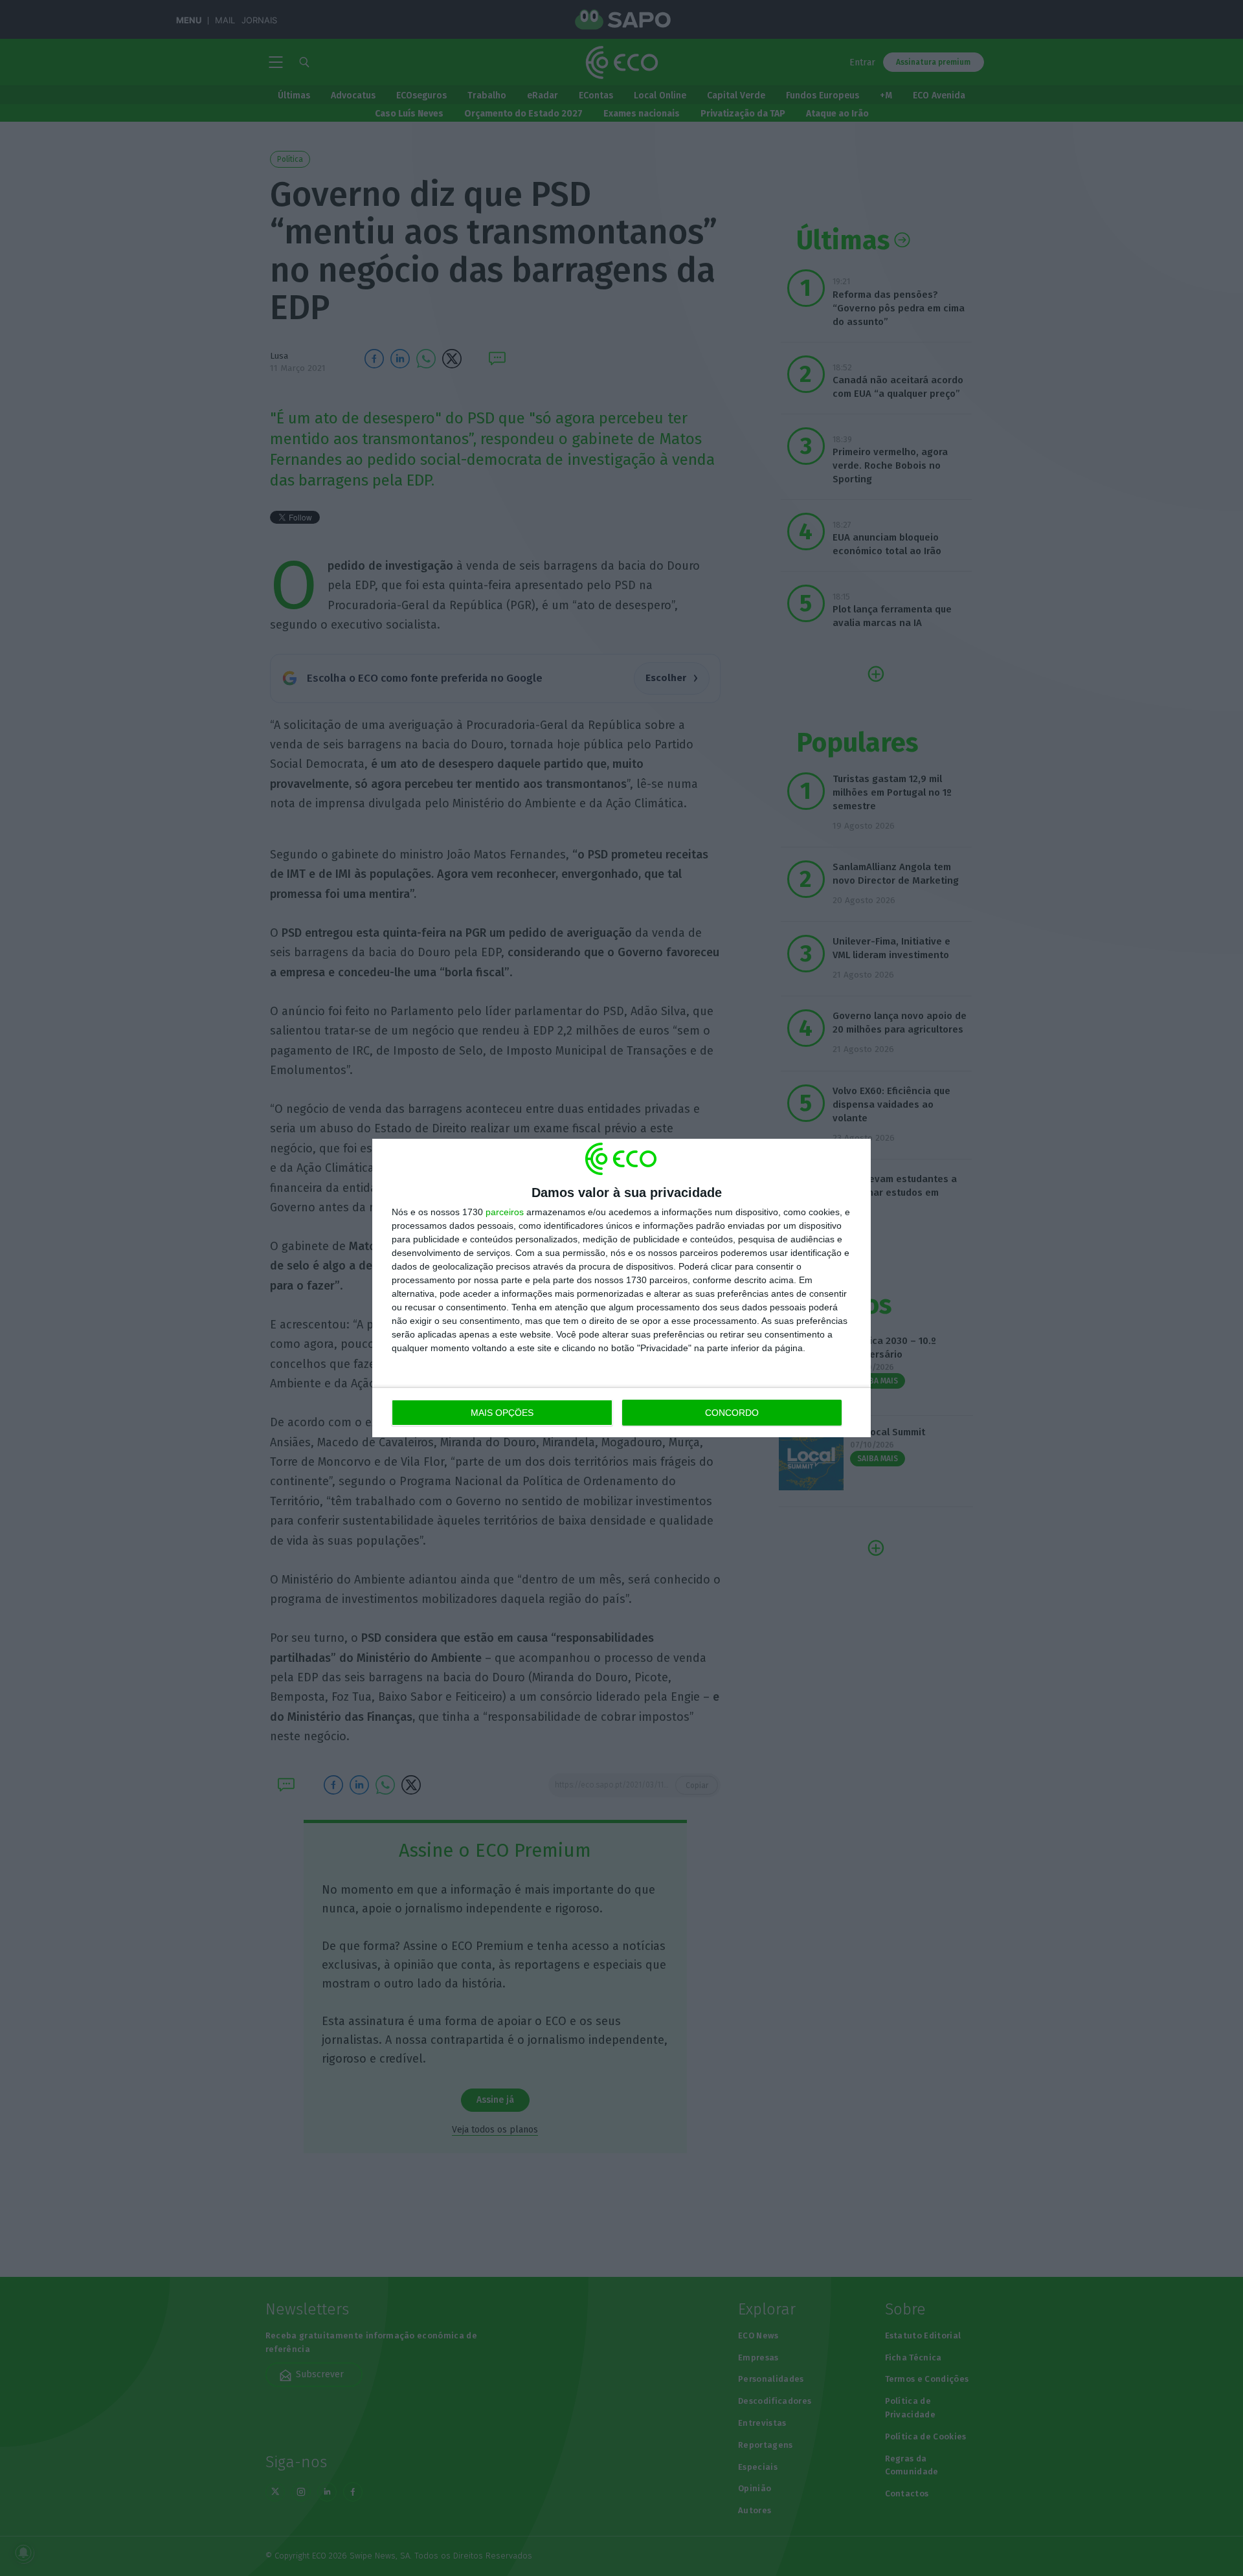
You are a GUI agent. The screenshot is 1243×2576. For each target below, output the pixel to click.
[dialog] (621, 1288)
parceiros (505, 1212)
